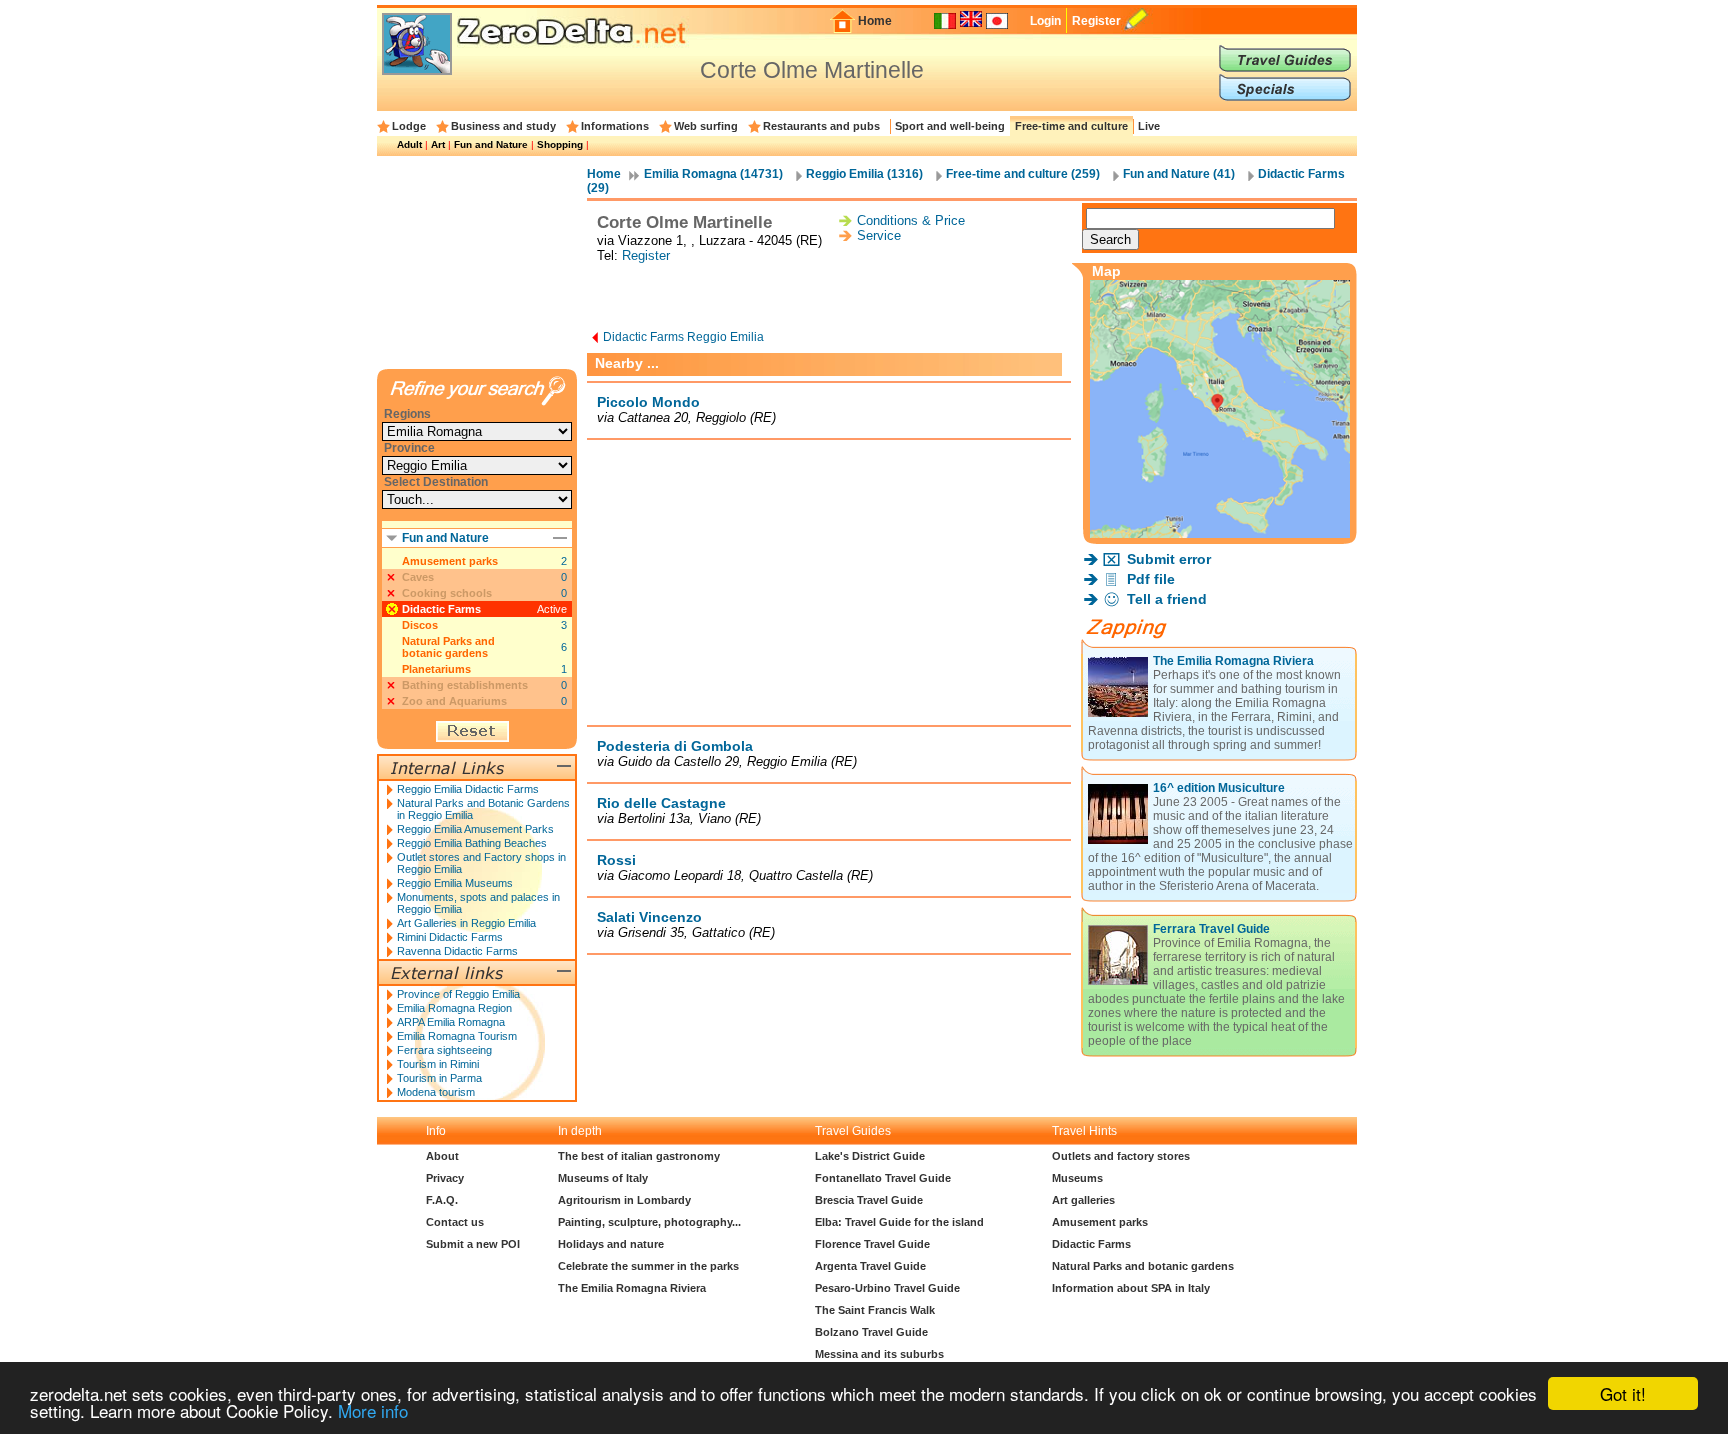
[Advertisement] (829, 298)
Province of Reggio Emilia (458, 994)
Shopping (560, 144)
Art (438, 144)
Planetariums (436, 669)
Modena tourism (436, 1092)
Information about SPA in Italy (1131, 1288)
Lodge (409, 126)
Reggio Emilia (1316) (864, 174)
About (442, 1156)
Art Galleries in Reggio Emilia (466, 923)
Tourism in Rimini (438, 1064)
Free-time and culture (1071, 126)
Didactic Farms (441, 609)
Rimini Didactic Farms (450, 937)
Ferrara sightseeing (444, 1050)
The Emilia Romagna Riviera (1233, 661)
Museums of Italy (603, 1178)
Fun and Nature (491, 144)
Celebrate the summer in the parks (648, 1266)
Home (875, 21)
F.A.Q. (442, 1200)
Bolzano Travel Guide (871, 1332)
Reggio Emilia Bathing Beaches (472, 843)
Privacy (445, 1178)
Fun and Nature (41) (1179, 174)
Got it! (1623, 1393)
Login (1045, 21)
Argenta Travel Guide (870, 1266)
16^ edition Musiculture (1219, 788)
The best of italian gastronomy (639, 1156)
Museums (1077, 1178)
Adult (409, 144)
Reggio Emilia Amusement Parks (475, 829)
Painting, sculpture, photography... (649, 1222)
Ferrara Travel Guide (1211, 929)
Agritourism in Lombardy (624, 1200)
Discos (420, 625)
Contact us (455, 1222)
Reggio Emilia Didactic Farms (468, 789)
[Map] (1220, 532)
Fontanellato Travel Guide (883, 1178)
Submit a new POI (473, 1244)
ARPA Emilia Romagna (451, 1022)
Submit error (1169, 559)
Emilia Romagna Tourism (457, 1036)
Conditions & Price (911, 220)
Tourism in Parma (439, 1078)
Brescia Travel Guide (869, 1200)
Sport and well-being (950, 126)
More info (373, 1410)
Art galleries (1083, 1200)
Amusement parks (450, 561)
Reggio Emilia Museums (455, 883)
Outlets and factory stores (1121, 1156)
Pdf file (1151, 579)
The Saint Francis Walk (875, 1310)
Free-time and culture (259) (1023, 174)
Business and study (503, 126)
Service (879, 235)
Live (1149, 126)
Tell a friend (1167, 599)
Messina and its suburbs (879, 1354)
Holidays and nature (611, 1244)
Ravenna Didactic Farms (457, 951)
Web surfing (706, 126)
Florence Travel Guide (872, 1244)
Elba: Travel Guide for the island (899, 1222)
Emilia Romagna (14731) (713, 174)
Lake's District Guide (870, 1156)
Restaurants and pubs (821, 126)
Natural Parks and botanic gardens (448, 647)
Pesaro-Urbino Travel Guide (887, 1288)
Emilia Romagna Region (454, 1008)
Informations (615, 126)
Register (1096, 21)
